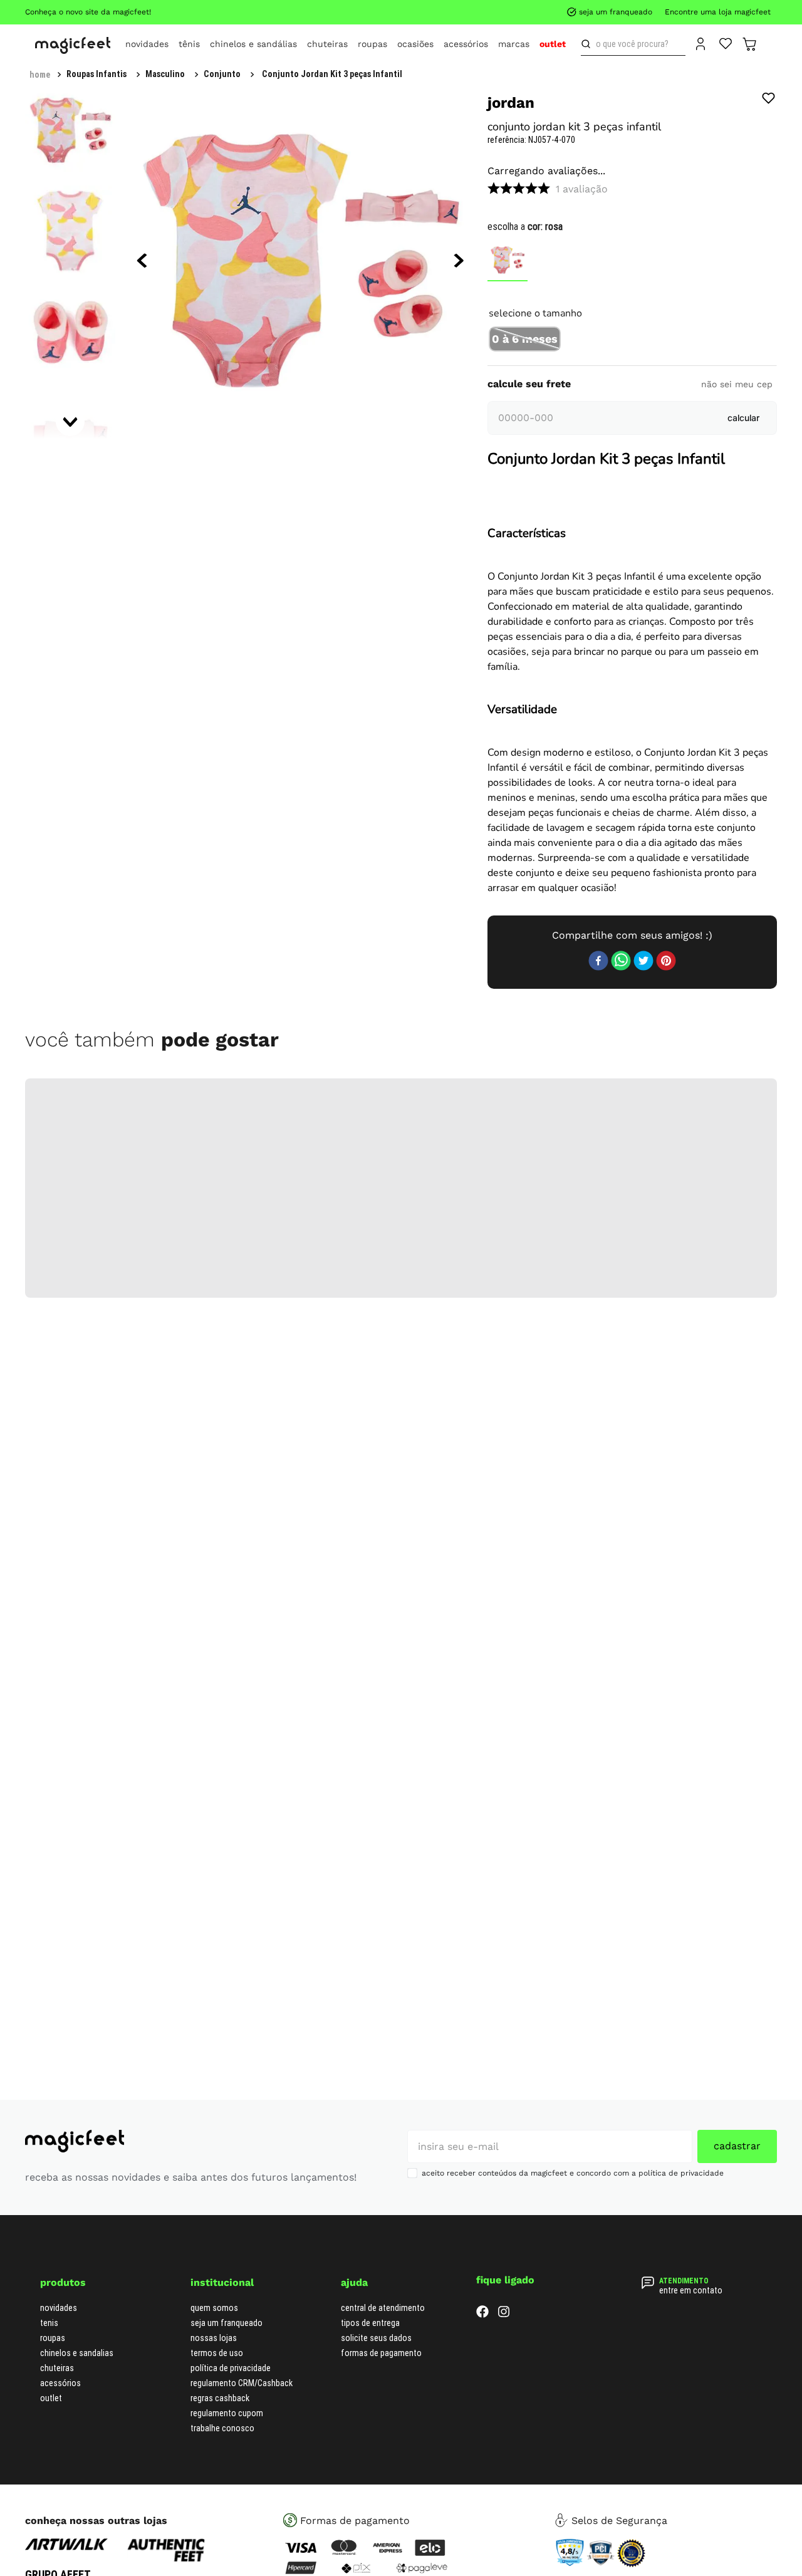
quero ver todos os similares (632, 476)
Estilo (622, 1336)
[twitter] (643, 1827)
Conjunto (222, 74)
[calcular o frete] (743, 567)
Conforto (622, 1308)
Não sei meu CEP (737, 533)
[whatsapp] (621, 1827)
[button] (525, 328)
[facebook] (598, 1827)
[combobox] (633, 44)
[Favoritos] (726, 43)
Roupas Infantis (96, 74)
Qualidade (622, 1364)
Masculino (165, 74)
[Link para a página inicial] (40, 75)
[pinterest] (666, 1827)
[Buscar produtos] (588, 44)
